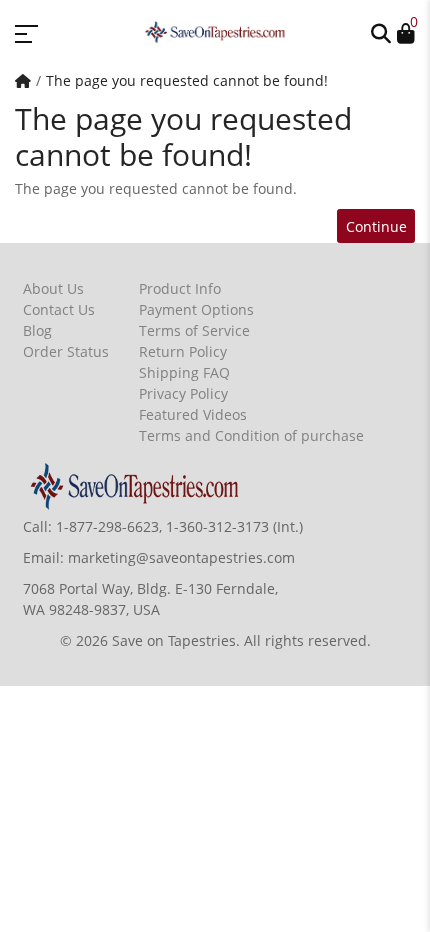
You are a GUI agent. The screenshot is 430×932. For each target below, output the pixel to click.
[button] (381, 32)
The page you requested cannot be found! (187, 80)
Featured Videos (193, 414)
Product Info (180, 288)
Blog (37, 330)
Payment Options (196, 309)
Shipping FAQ (184, 372)
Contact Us (59, 309)
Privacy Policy (183, 393)
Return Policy (183, 351)
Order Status (66, 351)
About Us (53, 288)
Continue (376, 226)
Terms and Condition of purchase (251, 435)
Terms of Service (194, 330)
